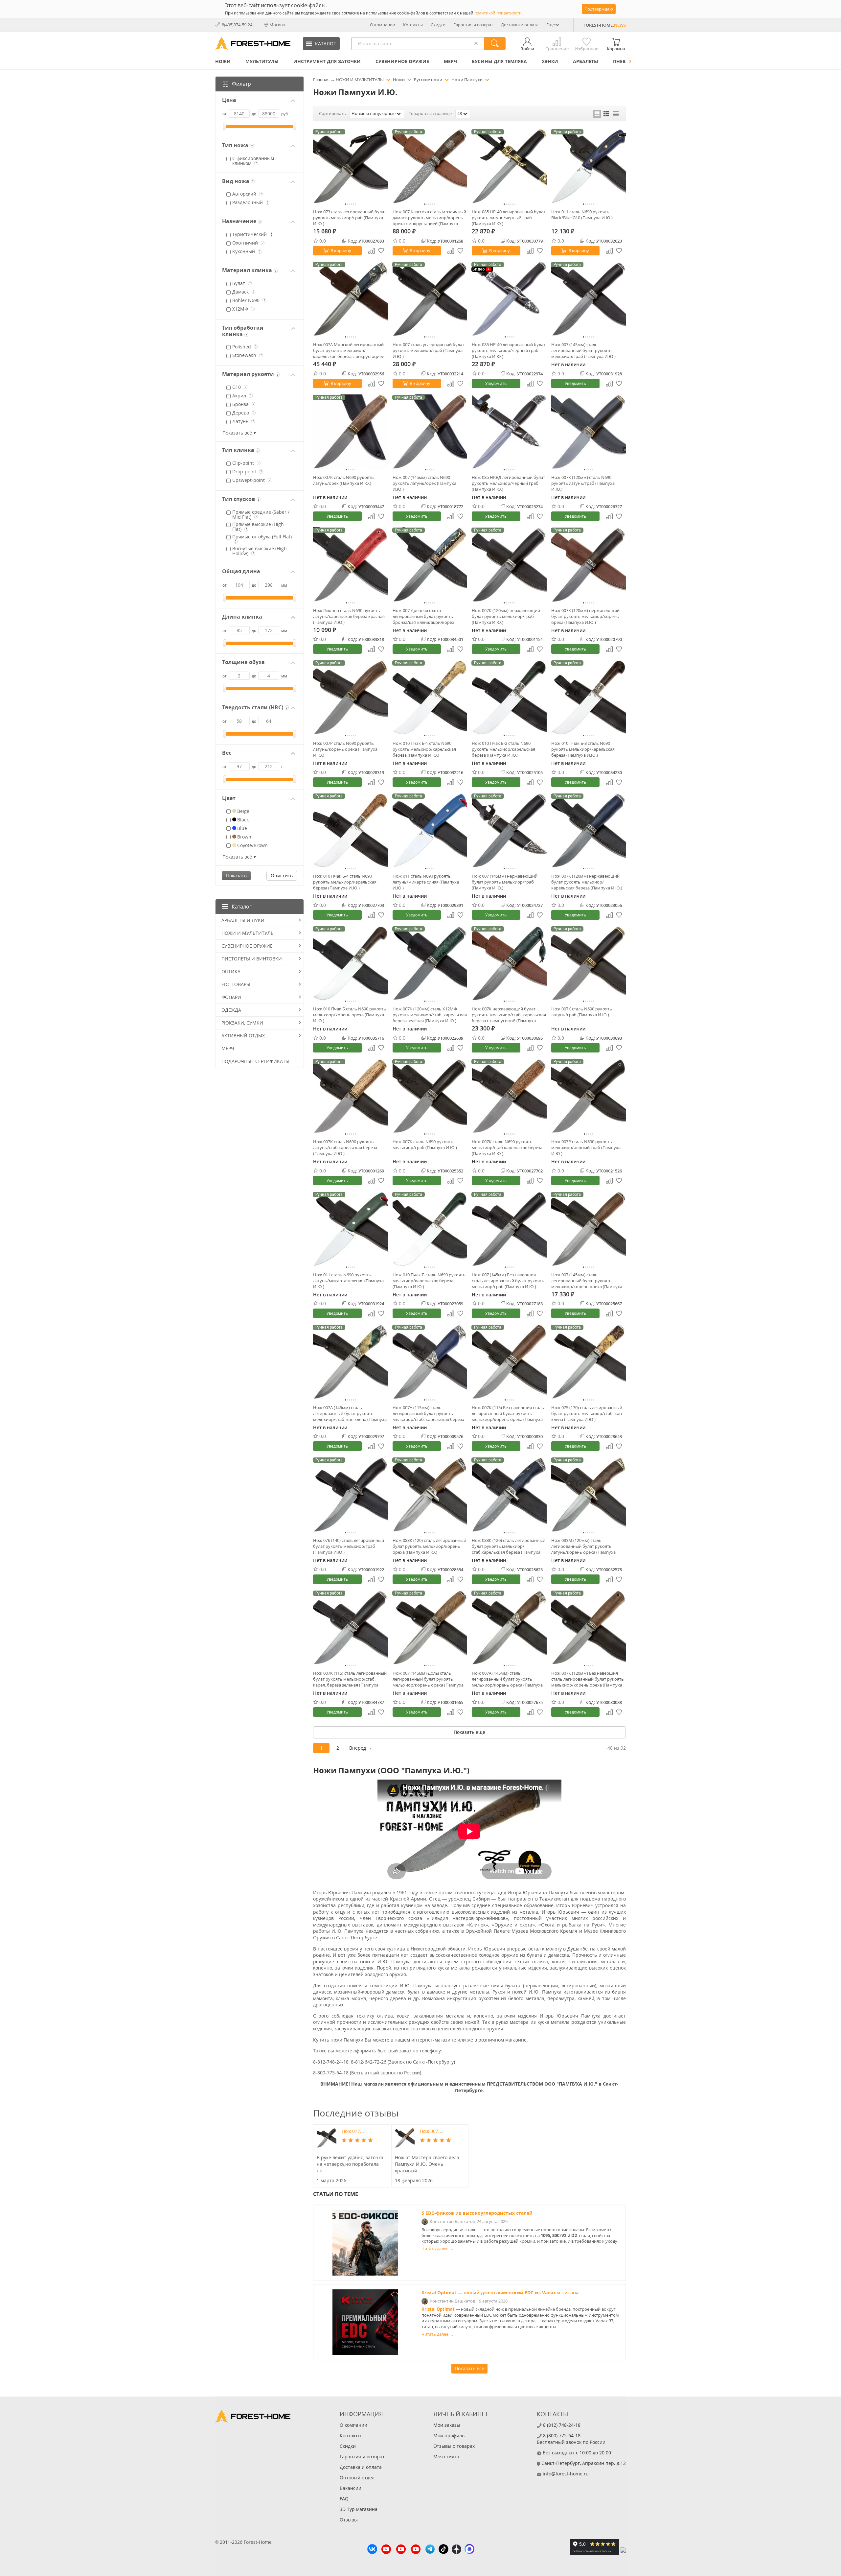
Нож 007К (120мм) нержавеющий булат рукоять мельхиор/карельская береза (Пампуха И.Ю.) (587, 882)
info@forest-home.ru (566, 2474)
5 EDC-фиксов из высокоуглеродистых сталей (477, 2213)
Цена (229, 100)
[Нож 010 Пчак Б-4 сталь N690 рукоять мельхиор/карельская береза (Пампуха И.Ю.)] (351, 831)
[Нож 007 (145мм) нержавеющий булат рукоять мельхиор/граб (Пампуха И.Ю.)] (509, 831)
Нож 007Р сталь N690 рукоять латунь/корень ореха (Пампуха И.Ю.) (345, 749)
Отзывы (349, 2520)
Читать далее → (438, 2249)
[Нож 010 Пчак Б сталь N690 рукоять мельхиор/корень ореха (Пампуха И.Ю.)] (351, 963)
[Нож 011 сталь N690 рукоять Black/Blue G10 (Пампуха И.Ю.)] (589, 166)
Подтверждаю (599, 9)
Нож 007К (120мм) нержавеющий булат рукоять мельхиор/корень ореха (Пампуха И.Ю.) (585, 616)
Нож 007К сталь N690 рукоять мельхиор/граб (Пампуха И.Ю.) (425, 1145)
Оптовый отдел (357, 2478)
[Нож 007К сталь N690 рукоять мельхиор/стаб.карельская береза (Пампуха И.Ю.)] (509, 1096)
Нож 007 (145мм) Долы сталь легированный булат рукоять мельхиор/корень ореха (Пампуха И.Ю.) (428, 1679)
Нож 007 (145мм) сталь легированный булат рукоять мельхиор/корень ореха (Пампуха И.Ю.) (587, 1281)
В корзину (341, 250)
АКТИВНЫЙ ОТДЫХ (243, 1036)
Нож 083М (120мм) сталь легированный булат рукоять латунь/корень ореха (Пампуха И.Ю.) (583, 1546)
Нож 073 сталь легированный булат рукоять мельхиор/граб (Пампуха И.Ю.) (350, 218)
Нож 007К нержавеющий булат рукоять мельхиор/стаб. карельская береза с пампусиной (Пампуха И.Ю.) (509, 1015)
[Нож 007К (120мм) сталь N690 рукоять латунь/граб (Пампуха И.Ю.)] (589, 432)
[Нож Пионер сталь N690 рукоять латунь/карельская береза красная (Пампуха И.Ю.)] (351, 565)
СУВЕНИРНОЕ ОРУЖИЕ (402, 61)
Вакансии (351, 2488)
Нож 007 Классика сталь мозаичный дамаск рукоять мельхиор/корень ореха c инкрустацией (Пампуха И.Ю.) (429, 218)
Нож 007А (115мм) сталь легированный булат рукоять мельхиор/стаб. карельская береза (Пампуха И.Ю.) (428, 1413)
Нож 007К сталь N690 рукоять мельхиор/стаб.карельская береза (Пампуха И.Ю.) (507, 1147)
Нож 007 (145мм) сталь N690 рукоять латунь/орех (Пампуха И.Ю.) (424, 483)
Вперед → (361, 1748)
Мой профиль (449, 2435)
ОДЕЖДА (231, 1010)
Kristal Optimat (438, 2309)
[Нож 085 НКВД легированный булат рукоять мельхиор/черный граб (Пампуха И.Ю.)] (509, 432)
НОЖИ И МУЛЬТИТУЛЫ (248, 933)
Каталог (242, 907)
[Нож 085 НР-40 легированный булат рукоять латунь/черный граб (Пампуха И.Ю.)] (509, 166)
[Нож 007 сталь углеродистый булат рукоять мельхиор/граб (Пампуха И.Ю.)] (430, 299)
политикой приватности (498, 13)
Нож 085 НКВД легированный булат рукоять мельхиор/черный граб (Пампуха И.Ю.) (508, 483)
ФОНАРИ (231, 997)
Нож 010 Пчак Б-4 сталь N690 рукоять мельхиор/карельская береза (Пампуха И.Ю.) (345, 882)
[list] (606, 114)
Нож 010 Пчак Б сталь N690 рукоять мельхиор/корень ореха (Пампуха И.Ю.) (350, 1015)
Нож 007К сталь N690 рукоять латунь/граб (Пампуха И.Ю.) (582, 1012)
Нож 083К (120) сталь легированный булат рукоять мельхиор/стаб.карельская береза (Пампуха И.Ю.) (509, 1546)
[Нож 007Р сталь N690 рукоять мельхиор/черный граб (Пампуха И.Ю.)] (589, 1096)
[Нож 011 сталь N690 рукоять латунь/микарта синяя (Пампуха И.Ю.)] (430, 831)
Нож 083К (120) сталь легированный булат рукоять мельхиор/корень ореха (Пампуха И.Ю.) (429, 1546)
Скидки (438, 25)
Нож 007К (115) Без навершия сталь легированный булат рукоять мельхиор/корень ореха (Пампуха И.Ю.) (508, 1413)
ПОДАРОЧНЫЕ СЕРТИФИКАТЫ (255, 1061)
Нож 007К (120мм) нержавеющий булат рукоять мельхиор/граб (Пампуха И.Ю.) (506, 616)
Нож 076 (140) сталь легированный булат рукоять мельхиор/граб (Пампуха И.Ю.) (349, 1546)
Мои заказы (447, 2425)
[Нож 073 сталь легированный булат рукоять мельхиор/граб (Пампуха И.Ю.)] (351, 166)
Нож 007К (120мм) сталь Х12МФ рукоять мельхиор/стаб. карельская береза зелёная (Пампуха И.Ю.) (430, 1015)
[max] (469, 2550)
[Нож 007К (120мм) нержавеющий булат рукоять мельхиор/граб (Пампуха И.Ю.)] (509, 565)
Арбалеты (586, 61)
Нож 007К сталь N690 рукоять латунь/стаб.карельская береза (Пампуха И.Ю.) (345, 1147)
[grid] (597, 114)
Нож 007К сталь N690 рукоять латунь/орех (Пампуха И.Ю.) (343, 480)
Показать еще (469, 1732)
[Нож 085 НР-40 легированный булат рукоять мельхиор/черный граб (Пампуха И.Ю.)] (509, 299)
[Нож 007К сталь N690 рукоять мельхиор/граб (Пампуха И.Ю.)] (430, 1096)
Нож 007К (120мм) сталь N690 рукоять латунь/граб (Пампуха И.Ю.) (583, 483)
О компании (383, 25)
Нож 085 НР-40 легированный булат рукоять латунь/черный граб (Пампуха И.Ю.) (509, 218)
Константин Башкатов (452, 2222)
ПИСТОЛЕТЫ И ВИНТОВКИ (252, 959)
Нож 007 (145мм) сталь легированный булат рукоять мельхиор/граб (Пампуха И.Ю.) (583, 350)
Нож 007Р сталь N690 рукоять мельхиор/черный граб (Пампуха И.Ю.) (586, 1147)
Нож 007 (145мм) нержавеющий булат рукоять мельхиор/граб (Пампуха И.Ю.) (505, 882)
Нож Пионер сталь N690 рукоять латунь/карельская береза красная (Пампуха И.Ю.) (349, 616)
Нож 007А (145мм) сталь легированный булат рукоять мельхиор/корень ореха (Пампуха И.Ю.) (507, 1679)
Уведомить (496, 383)
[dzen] (456, 2550)
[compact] (616, 114)
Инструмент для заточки (327, 61)
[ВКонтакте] (372, 2550)
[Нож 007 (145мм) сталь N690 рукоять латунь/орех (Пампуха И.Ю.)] (430, 432)
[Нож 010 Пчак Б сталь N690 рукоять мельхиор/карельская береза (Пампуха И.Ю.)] (430, 1229)
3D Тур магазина (359, 2509)
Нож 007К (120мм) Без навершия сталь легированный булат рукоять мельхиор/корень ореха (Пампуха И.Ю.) (588, 1679)
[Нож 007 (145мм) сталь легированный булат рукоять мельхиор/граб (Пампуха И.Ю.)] (589, 299)
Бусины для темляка (499, 61)
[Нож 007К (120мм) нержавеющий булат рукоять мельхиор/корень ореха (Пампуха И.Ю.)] (589, 565)
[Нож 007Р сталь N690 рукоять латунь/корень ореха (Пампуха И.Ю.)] (351, 697)
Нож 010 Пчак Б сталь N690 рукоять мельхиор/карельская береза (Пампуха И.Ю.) (429, 1281)
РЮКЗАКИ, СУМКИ (242, 1023)
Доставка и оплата (520, 25)
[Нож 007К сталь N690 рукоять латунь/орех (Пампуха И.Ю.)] (351, 432)
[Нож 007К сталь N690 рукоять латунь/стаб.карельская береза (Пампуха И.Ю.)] (351, 1096)
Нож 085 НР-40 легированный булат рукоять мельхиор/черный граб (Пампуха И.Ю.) (509, 350)
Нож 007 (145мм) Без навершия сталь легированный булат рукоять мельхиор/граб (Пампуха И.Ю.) (508, 1281)
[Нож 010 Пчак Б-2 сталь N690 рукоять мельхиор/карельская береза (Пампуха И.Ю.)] (509, 697)
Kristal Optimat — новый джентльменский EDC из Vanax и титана (500, 2292)
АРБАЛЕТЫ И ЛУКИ (243, 920)
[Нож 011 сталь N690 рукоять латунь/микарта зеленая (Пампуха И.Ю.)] (351, 1229)
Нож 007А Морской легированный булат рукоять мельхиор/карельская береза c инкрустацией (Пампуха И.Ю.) (349, 350)
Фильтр (241, 84)
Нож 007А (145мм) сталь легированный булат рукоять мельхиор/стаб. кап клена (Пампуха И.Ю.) (350, 1413)
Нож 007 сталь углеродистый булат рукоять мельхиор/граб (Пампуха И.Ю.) (428, 350)
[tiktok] (443, 2550)
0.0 (323, 241)
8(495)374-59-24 (237, 25)
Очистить (282, 875)
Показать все (469, 2368)
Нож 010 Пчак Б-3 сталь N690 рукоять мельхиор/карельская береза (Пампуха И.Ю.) (583, 749)
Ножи (223, 61)
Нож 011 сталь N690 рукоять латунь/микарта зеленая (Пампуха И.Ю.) (348, 1281)
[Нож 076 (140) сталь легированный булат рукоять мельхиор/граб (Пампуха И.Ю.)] (351, 1495)
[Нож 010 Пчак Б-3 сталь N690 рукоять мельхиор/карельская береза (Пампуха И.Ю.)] (589, 697)
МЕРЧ (450, 61)
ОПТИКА (231, 971)
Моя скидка (446, 2457)
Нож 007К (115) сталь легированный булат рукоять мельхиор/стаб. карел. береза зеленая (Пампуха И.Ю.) (350, 1679)
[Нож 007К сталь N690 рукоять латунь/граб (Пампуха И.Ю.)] (589, 963)
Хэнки (550, 61)
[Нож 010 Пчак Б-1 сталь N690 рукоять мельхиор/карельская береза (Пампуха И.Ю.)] (430, 697)
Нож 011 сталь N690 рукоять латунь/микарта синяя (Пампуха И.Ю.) (426, 882)
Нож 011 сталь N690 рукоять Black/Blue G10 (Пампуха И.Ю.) (582, 215)
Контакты (413, 25)
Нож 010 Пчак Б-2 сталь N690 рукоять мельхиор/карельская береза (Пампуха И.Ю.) (503, 749)
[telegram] (430, 2550)
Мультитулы (262, 61)
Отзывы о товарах (454, 2446)
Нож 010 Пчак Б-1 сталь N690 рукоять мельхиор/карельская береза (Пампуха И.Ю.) (424, 749)
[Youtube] (386, 2550)
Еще (551, 25)
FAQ (344, 2499)
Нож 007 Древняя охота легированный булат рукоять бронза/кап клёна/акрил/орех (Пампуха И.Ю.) (423, 616)
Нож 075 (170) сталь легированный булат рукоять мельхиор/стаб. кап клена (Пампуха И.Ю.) (587, 1413)
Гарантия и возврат (473, 25)
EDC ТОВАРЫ (236, 984)
